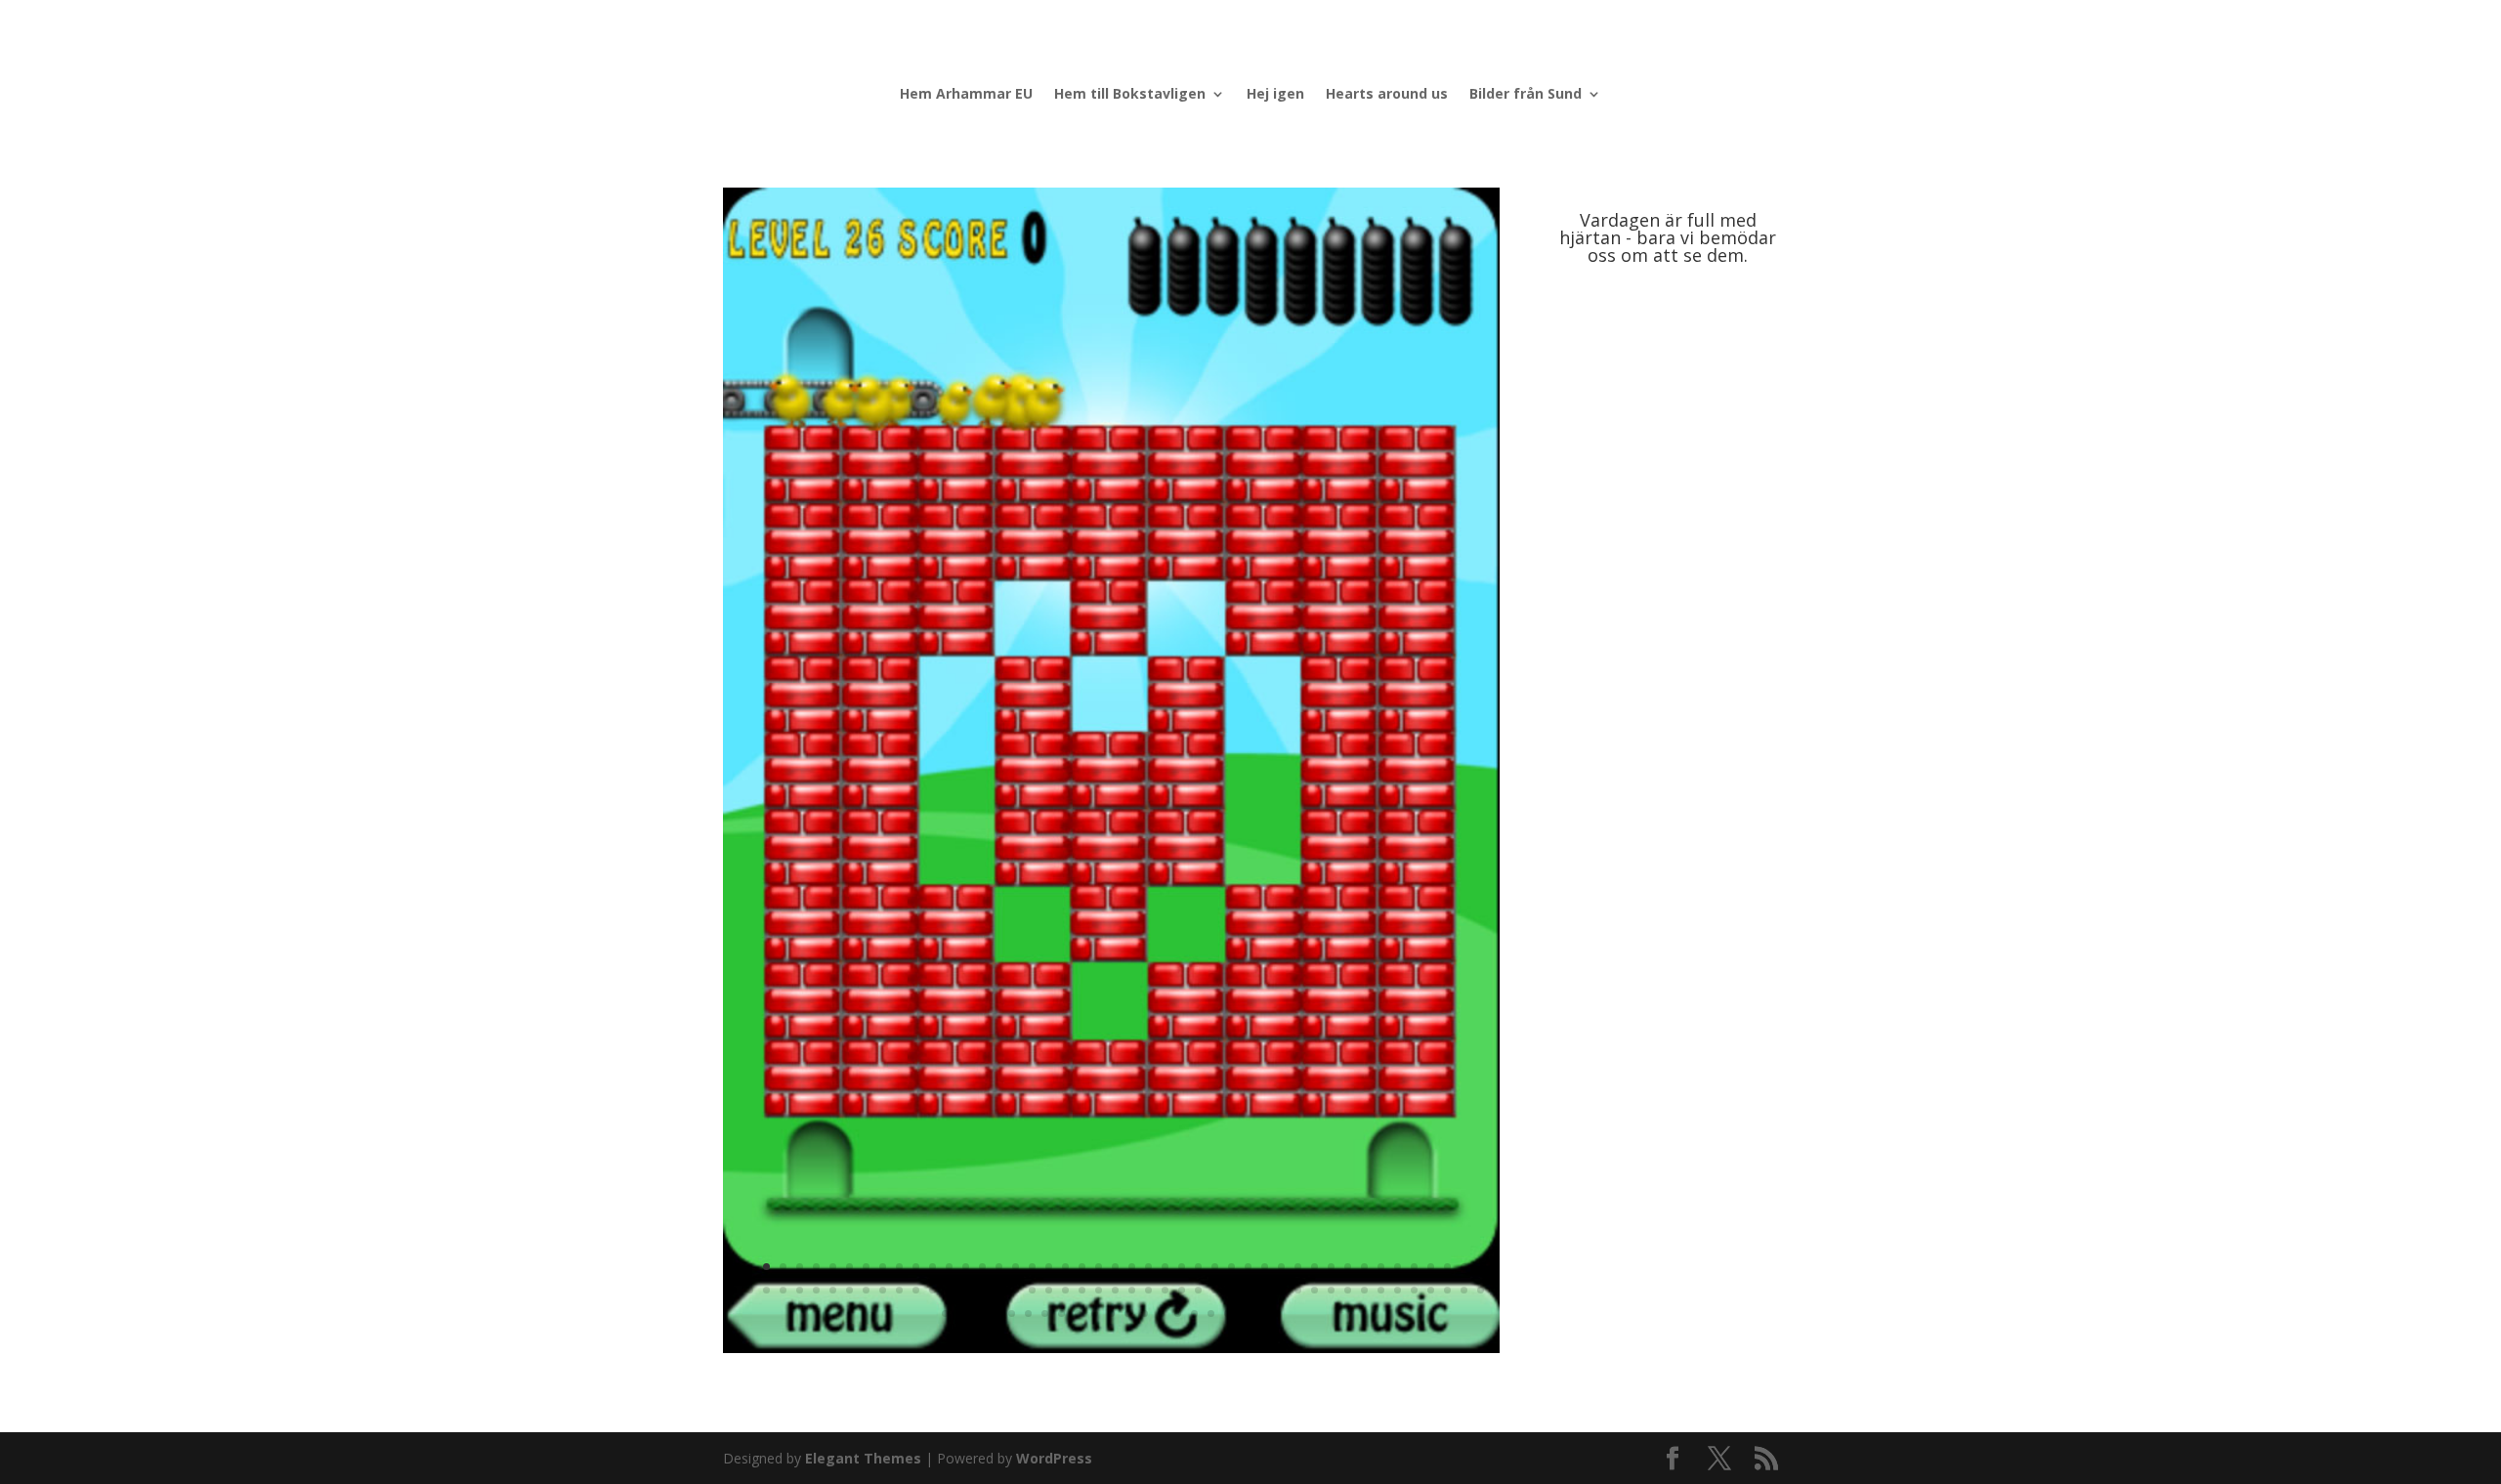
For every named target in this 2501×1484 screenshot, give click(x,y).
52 (816, 1290)
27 (1165, 1267)
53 (833, 1290)
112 (1261, 1314)
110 (1228, 1314)
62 (982, 1290)
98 (1028, 1314)
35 (1298, 1267)
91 (1464, 1290)
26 (1148, 1267)
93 (945, 1314)
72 (1148, 1290)
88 (1414, 1290)
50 (783, 1290)
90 (1447, 1290)
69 (1099, 1290)
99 (1045, 1314)
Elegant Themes (863, 1458)
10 (883, 1267)
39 (1364, 1267)
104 (1128, 1314)
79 (1265, 1290)
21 (1065, 1267)
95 (978, 1314)
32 (1248, 1267)
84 (1348, 1290)
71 (1132, 1290)
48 (750, 1290)
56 (883, 1290)
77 (1231, 1290)
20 (1049, 1267)
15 (966, 1267)
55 (866, 1290)
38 (1348, 1267)
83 (1331, 1290)
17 (999, 1267)
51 (800, 1290)
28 (1182, 1267)
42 (1414, 1267)
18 (1016, 1267)
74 (1182, 1290)
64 (1016, 1290)
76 (1215, 1290)
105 (1145, 1314)
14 (949, 1267)
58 (916, 1290)
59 (933, 1290)
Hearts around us (1387, 95)
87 (1398, 1290)
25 (1132, 1267)
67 (1065, 1290)
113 (1277, 1314)
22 (1082, 1267)
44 (1447, 1267)
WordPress (1054, 1458)
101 (1078, 1314)
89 (1431, 1290)
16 (982, 1267)
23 (1099, 1267)
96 (995, 1314)
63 (999, 1290)
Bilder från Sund (1526, 95)
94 (962, 1314)
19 (1032, 1267)
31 (1231, 1267)
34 (1281, 1267)
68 (1082, 1290)
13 (933, 1267)
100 (1061, 1314)
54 (849, 1290)
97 (1012, 1314)
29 (1198, 1267)
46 (1481, 1267)
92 (1481, 1290)
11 (899, 1267)
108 (1194, 1314)
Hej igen (1275, 95)
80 (1281, 1290)
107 (1178, 1314)
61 (966, 1290)
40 (1381, 1267)
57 (899, 1290)
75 (1198, 1290)
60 (949, 1290)
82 (1314, 1290)
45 (1464, 1267)
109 (1211, 1314)
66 (1049, 1290)
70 (1115, 1290)
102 (1095, 1314)
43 (1431, 1267)
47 (733, 1290)
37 (1331, 1267)
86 (1381, 1290)
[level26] (1111, 1348)
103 (1111, 1314)
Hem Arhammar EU (966, 95)
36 (1314, 1267)
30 (1215, 1267)
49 (766, 1290)
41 (1398, 1267)
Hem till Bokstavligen (1130, 95)
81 (1298, 1290)
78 (1248, 1290)
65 (1032, 1290)
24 (1115, 1267)
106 (1161, 1314)
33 (1265, 1267)
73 (1165, 1290)
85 (1364, 1290)
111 (1244, 1314)
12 (916, 1267)
